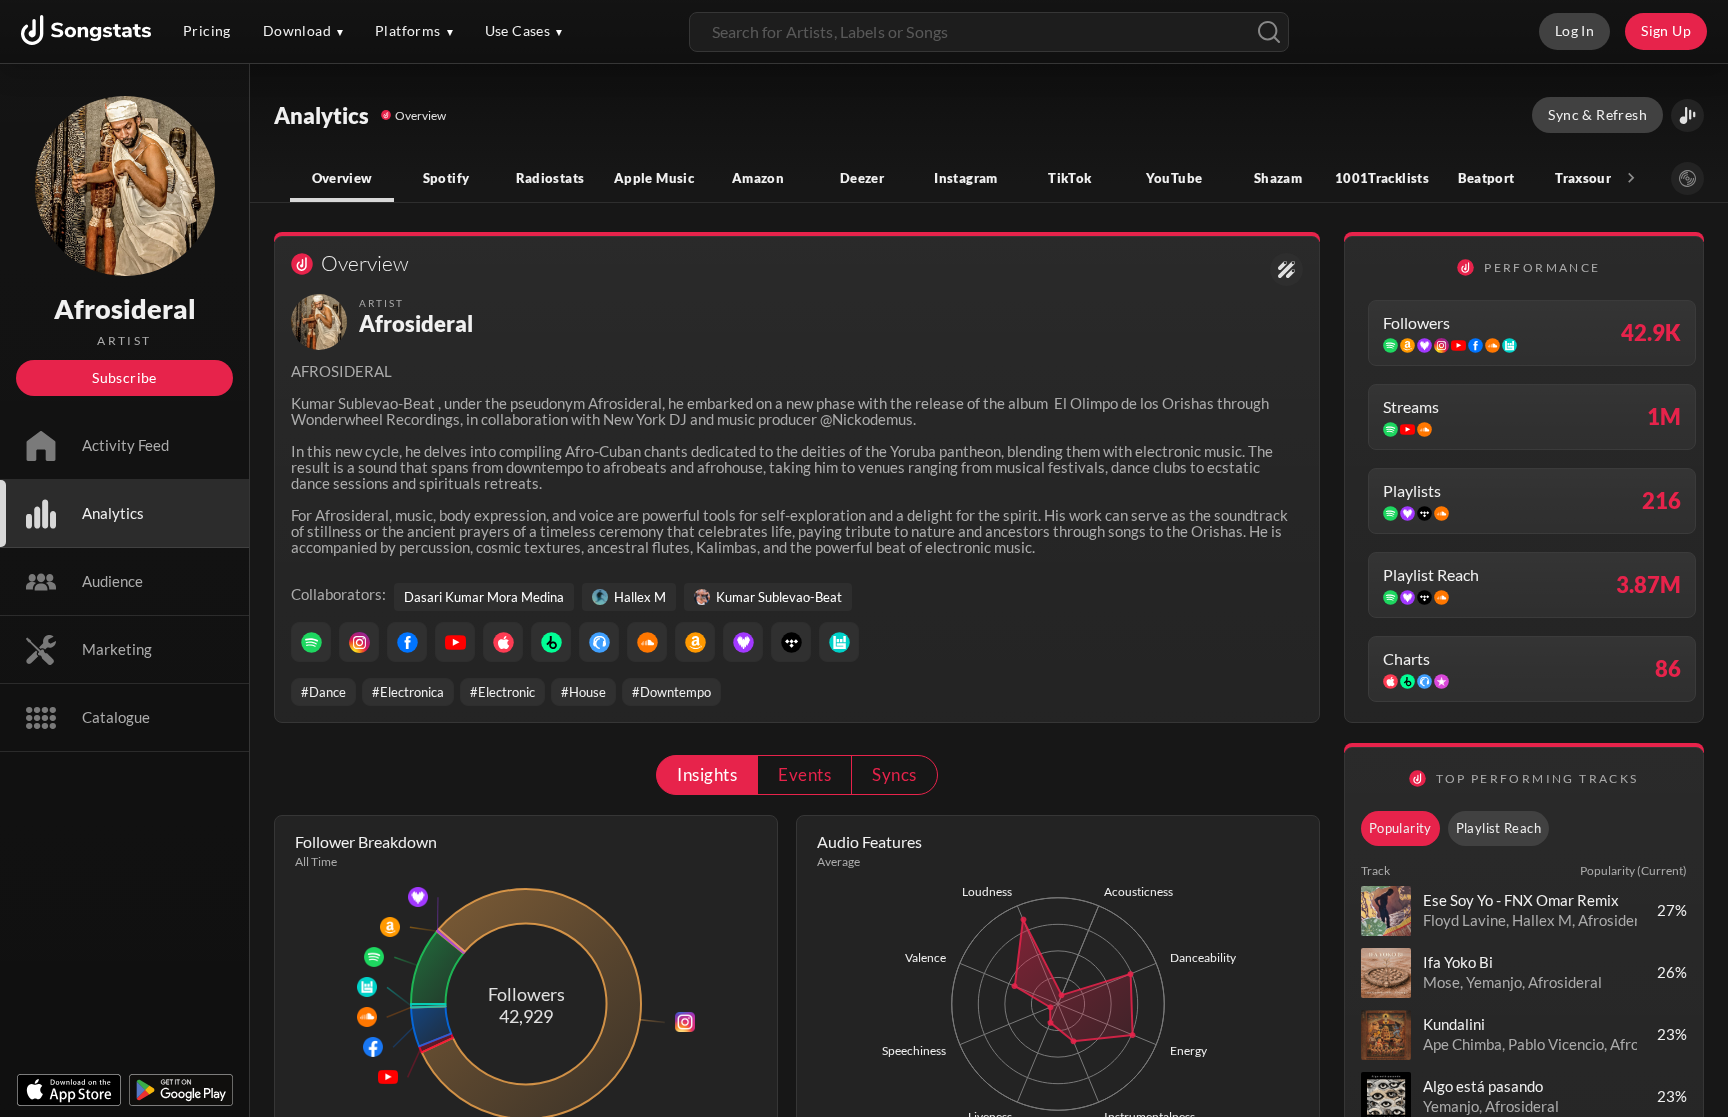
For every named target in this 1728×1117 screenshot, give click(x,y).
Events (804, 774)
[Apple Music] (503, 642)
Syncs (894, 774)
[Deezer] (743, 642)
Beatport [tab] (1486, 178)
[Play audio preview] (1386, 911)
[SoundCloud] (647, 642)
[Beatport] (551, 642)
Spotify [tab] (446, 178)
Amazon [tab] (758, 178)
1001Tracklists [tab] (1382, 178)
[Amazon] (695, 642)
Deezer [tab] (862, 178)
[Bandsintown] (839, 642)
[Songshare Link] (1687, 115)
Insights (707, 774)
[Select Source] (1687, 178)
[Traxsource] (599, 642)
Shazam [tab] (1278, 178)
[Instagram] (359, 642)
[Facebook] (407, 642)
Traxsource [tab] (1590, 178)
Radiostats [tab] (550, 178)
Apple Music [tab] (654, 178)
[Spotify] (311, 642)
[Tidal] (791, 642)
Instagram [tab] (965, 178)
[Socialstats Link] (1286, 269)
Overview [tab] (342, 178)
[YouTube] (455, 642)
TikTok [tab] (1069, 178)
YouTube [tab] (1174, 178)
